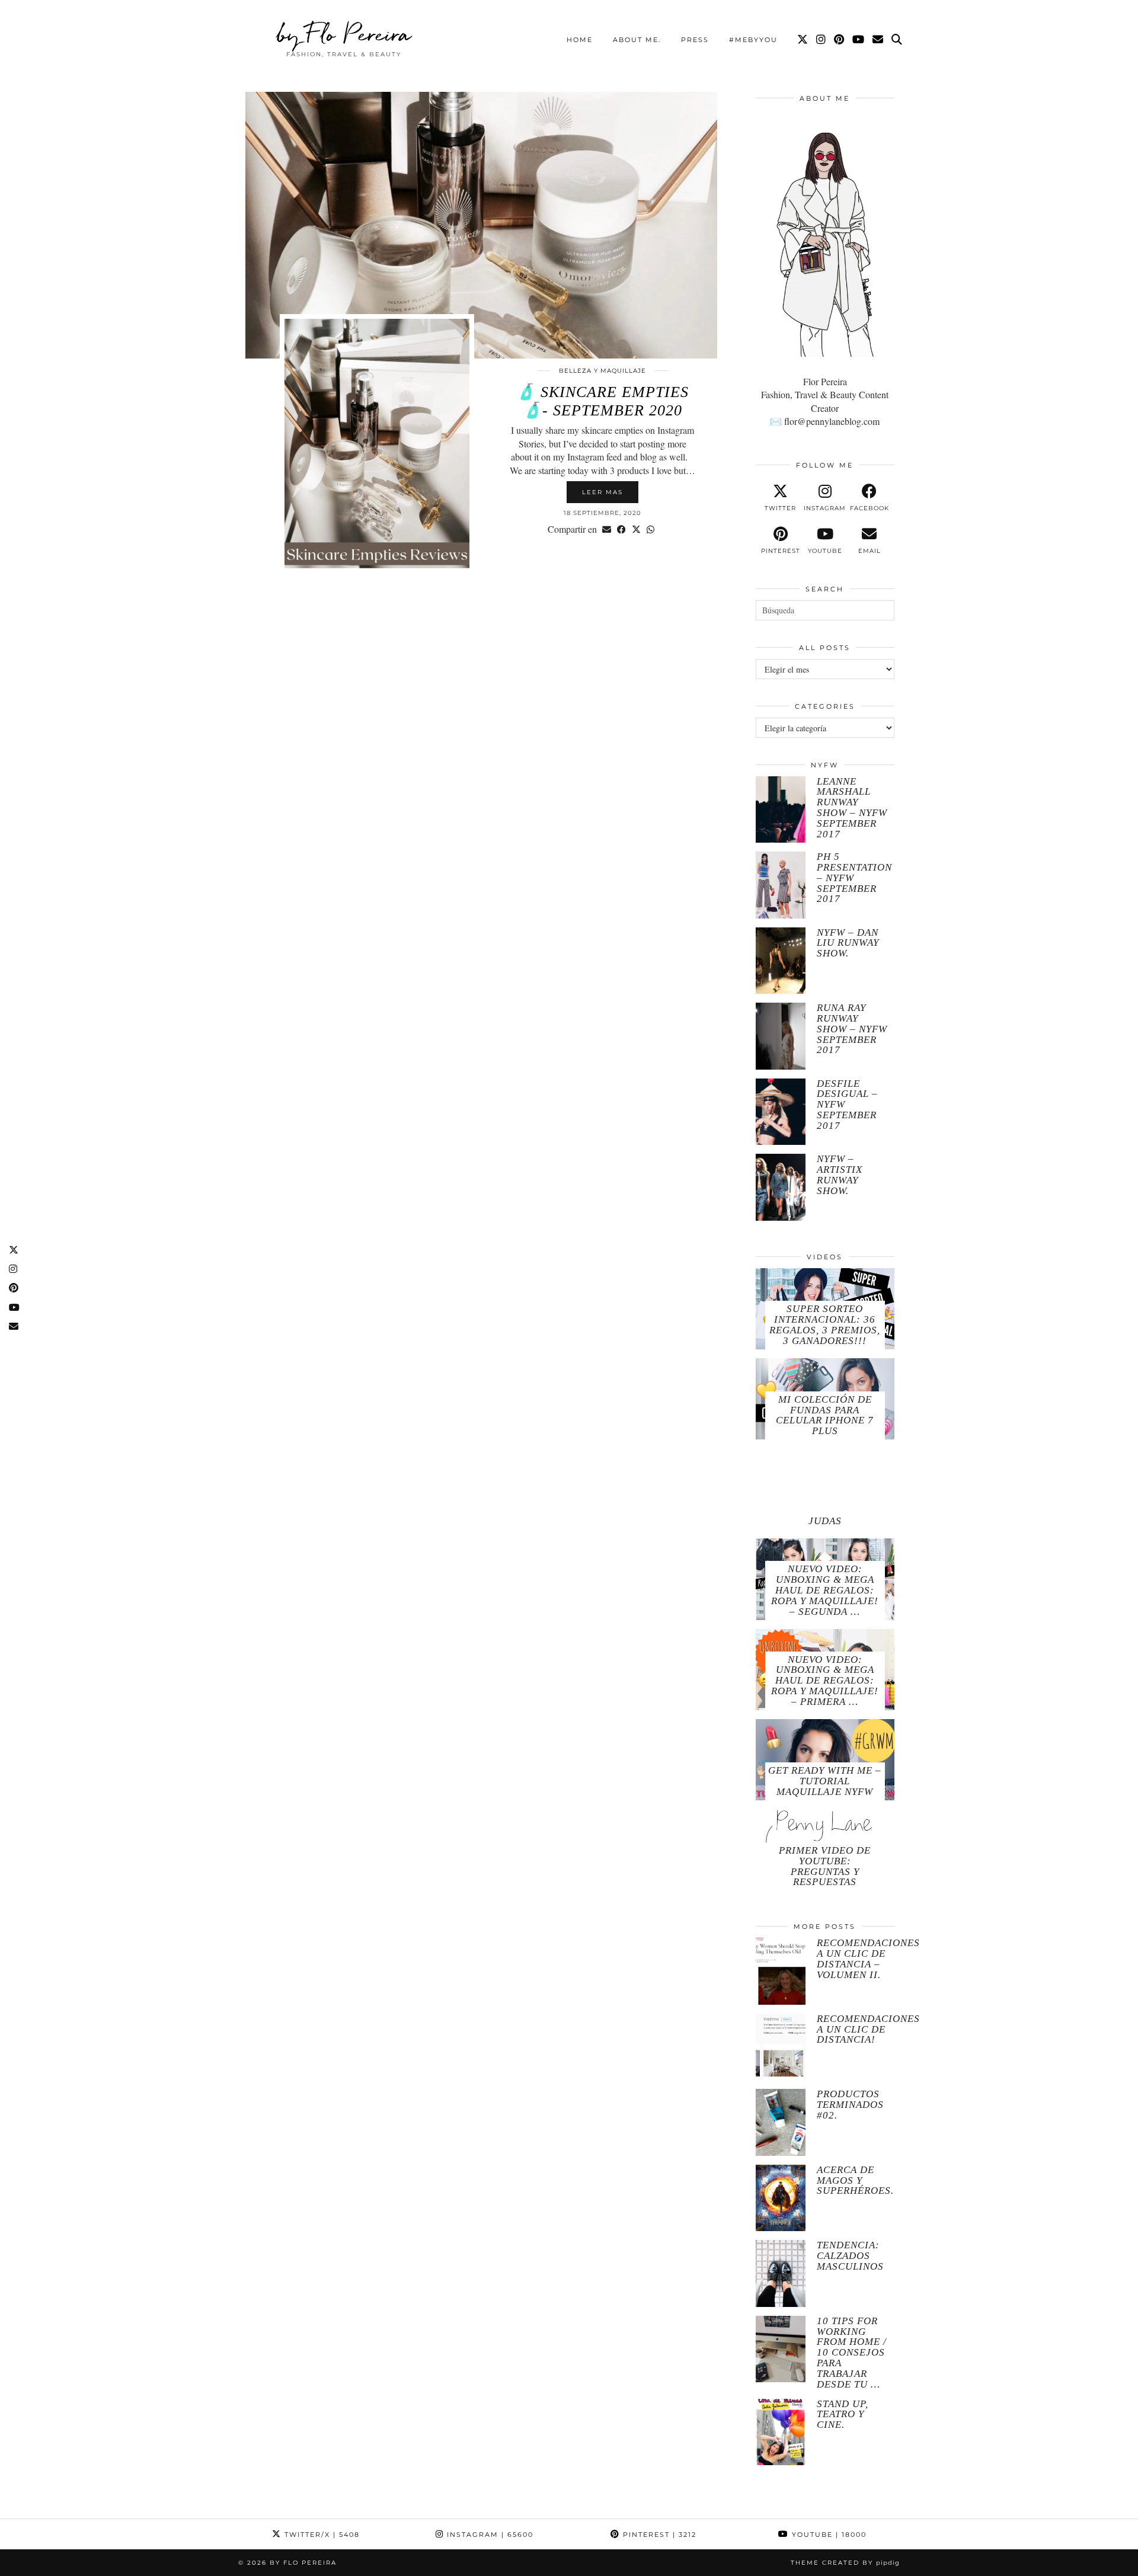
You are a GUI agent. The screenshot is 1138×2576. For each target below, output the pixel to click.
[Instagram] (821, 40)
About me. (637, 40)
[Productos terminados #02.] (781, 2122)
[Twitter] (803, 40)
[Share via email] (607, 529)
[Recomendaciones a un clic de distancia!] (781, 2047)
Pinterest (658, 2535)
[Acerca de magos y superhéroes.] (781, 2198)
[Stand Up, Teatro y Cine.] (781, 2432)
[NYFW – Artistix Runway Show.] (781, 1187)
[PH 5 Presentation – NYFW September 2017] (781, 885)
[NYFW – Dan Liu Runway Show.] (781, 961)
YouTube (828, 2535)
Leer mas (602, 492)
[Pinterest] (840, 40)
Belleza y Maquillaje (602, 371)
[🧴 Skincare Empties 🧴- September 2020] (481, 225)
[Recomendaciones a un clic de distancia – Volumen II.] (781, 1971)
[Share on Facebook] (621, 529)
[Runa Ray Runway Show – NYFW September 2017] (781, 1036)
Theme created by (845, 2563)
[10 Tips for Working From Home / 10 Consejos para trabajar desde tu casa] (781, 2349)
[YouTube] (859, 40)
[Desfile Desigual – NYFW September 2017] (781, 1112)
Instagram (489, 2535)
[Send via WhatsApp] (650, 529)
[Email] (878, 40)
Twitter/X (321, 2535)
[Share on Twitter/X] (636, 529)
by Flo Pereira (344, 34)
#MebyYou (753, 40)
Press (695, 40)
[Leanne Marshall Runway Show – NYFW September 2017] (781, 810)
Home (580, 40)
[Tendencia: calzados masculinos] (781, 2273)
